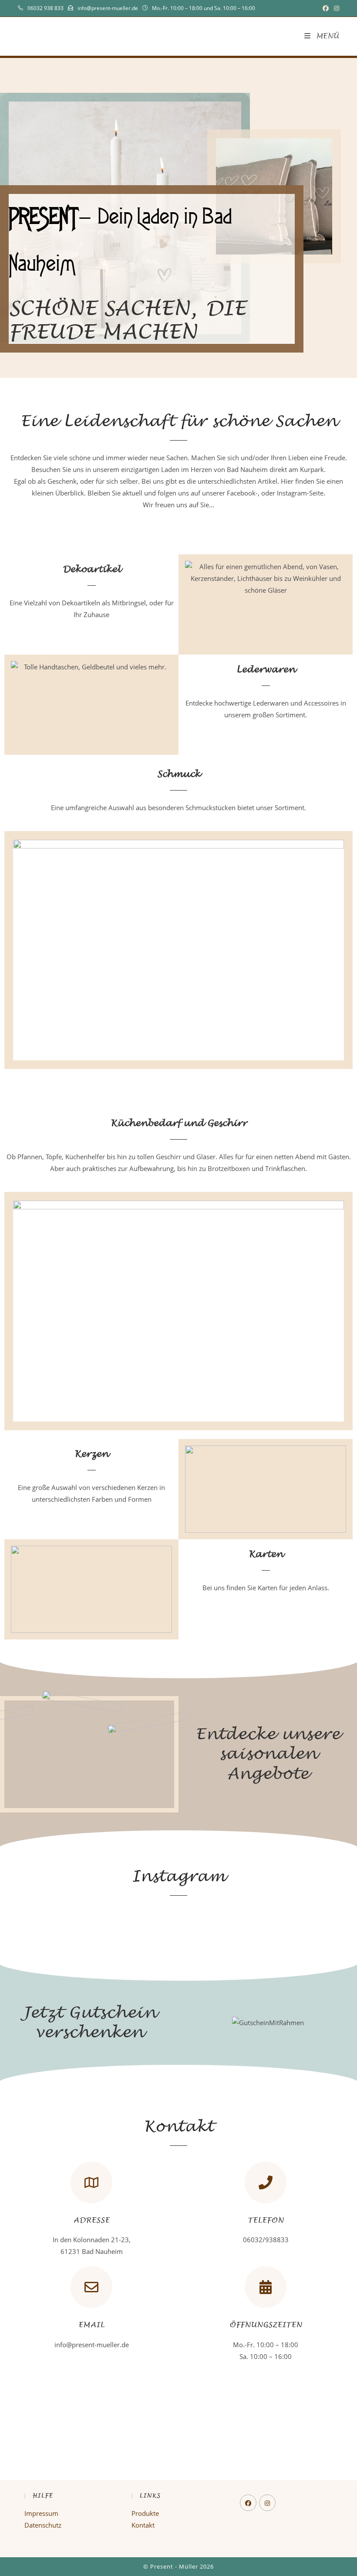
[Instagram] (267, 2503)
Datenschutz (43, 2525)
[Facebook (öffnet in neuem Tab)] (326, 8)
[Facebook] (248, 2503)
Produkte (145, 2513)
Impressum (41, 2513)
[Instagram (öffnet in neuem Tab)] (335, 8)
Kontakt (143, 2525)
